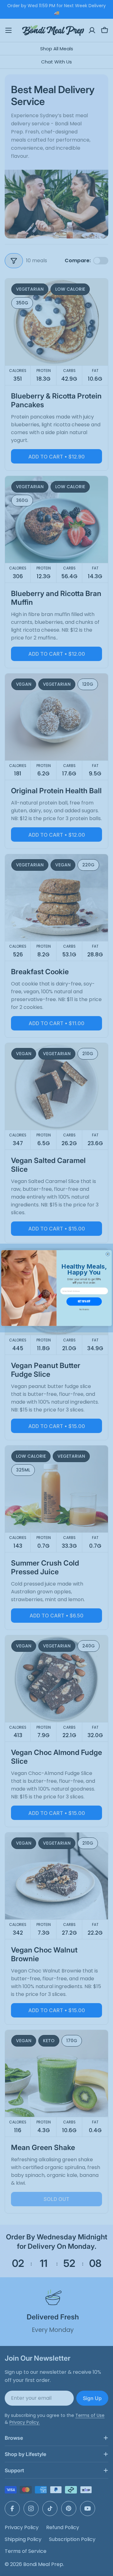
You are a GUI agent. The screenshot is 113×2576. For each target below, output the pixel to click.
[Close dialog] (108, 1254)
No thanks (84, 1309)
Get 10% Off (84, 1301)
